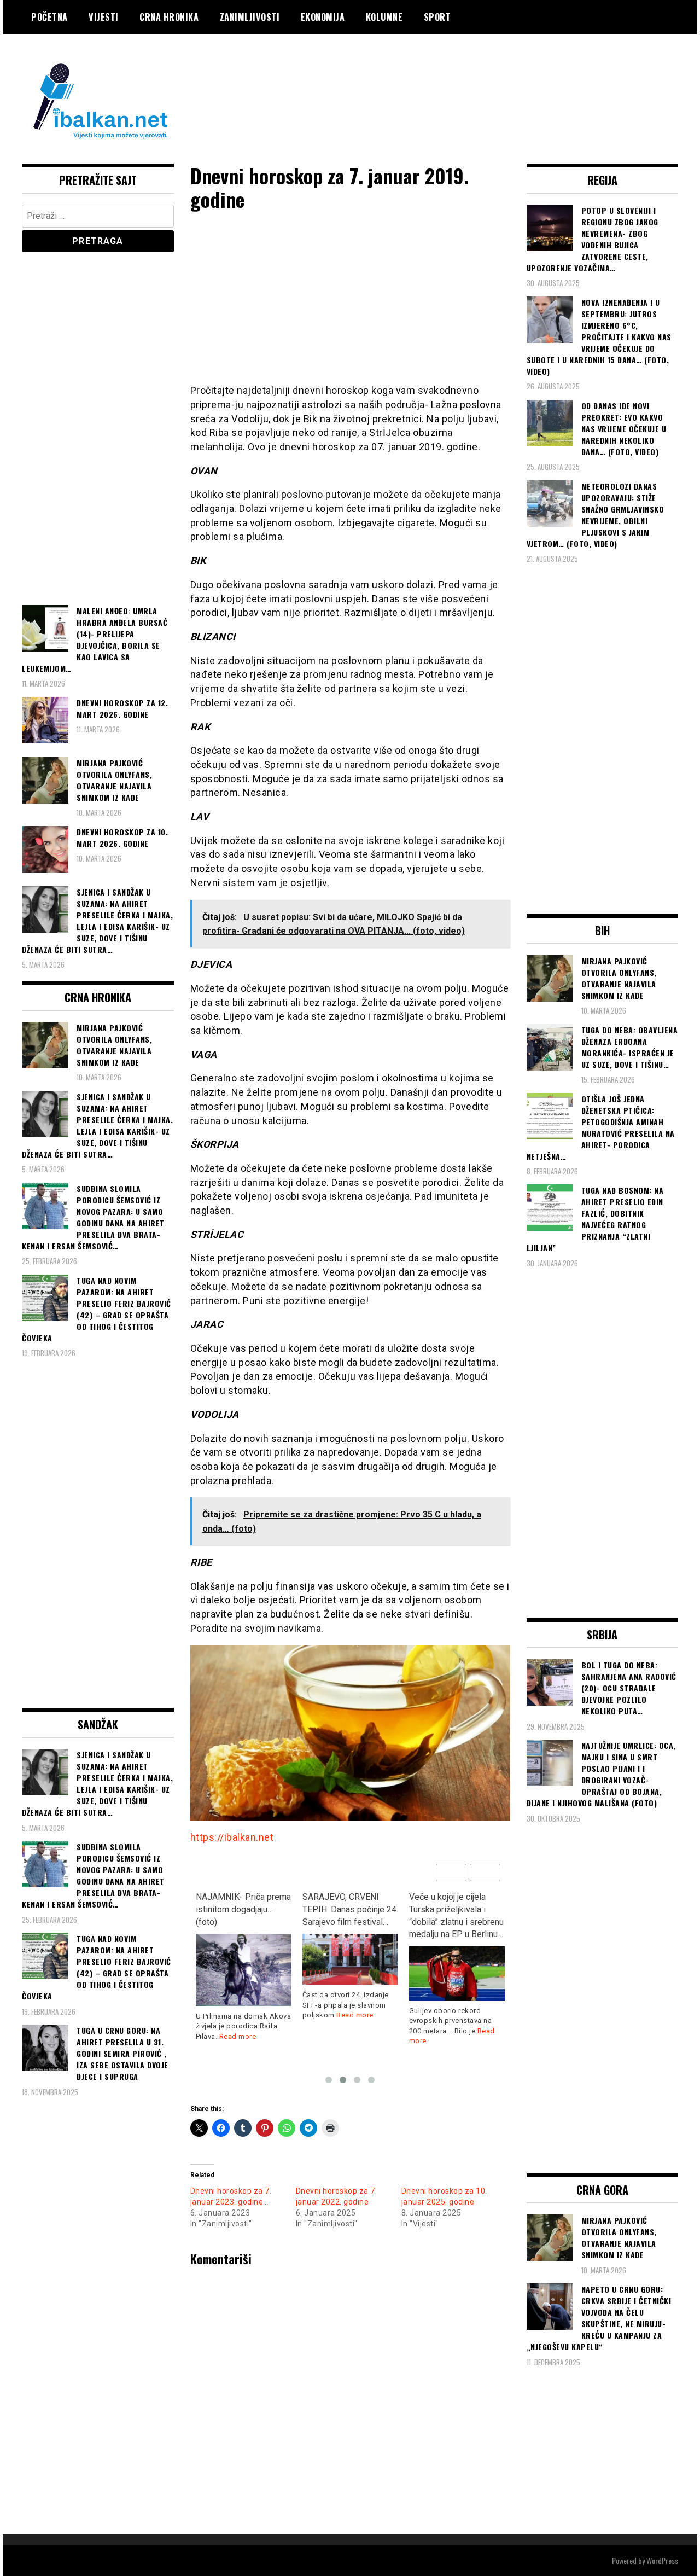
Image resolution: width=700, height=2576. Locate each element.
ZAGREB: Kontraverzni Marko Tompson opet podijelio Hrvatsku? (451, 1909)
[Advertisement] (479, 78)
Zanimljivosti (250, 17)
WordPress (662, 2560)
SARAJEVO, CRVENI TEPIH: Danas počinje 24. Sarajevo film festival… (244, 1909)
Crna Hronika (169, 17)
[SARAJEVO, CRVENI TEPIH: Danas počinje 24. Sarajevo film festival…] (244, 1959)
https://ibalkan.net (232, 1837)
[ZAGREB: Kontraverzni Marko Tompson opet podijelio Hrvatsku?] (457, 1961)
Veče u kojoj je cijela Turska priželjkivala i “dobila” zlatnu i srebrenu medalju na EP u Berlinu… (350, 1916)
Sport (437, 17)
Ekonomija (323, 17)
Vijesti (104, 17)
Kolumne (384, 17)
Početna (49, 17)
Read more (248, 2015)
